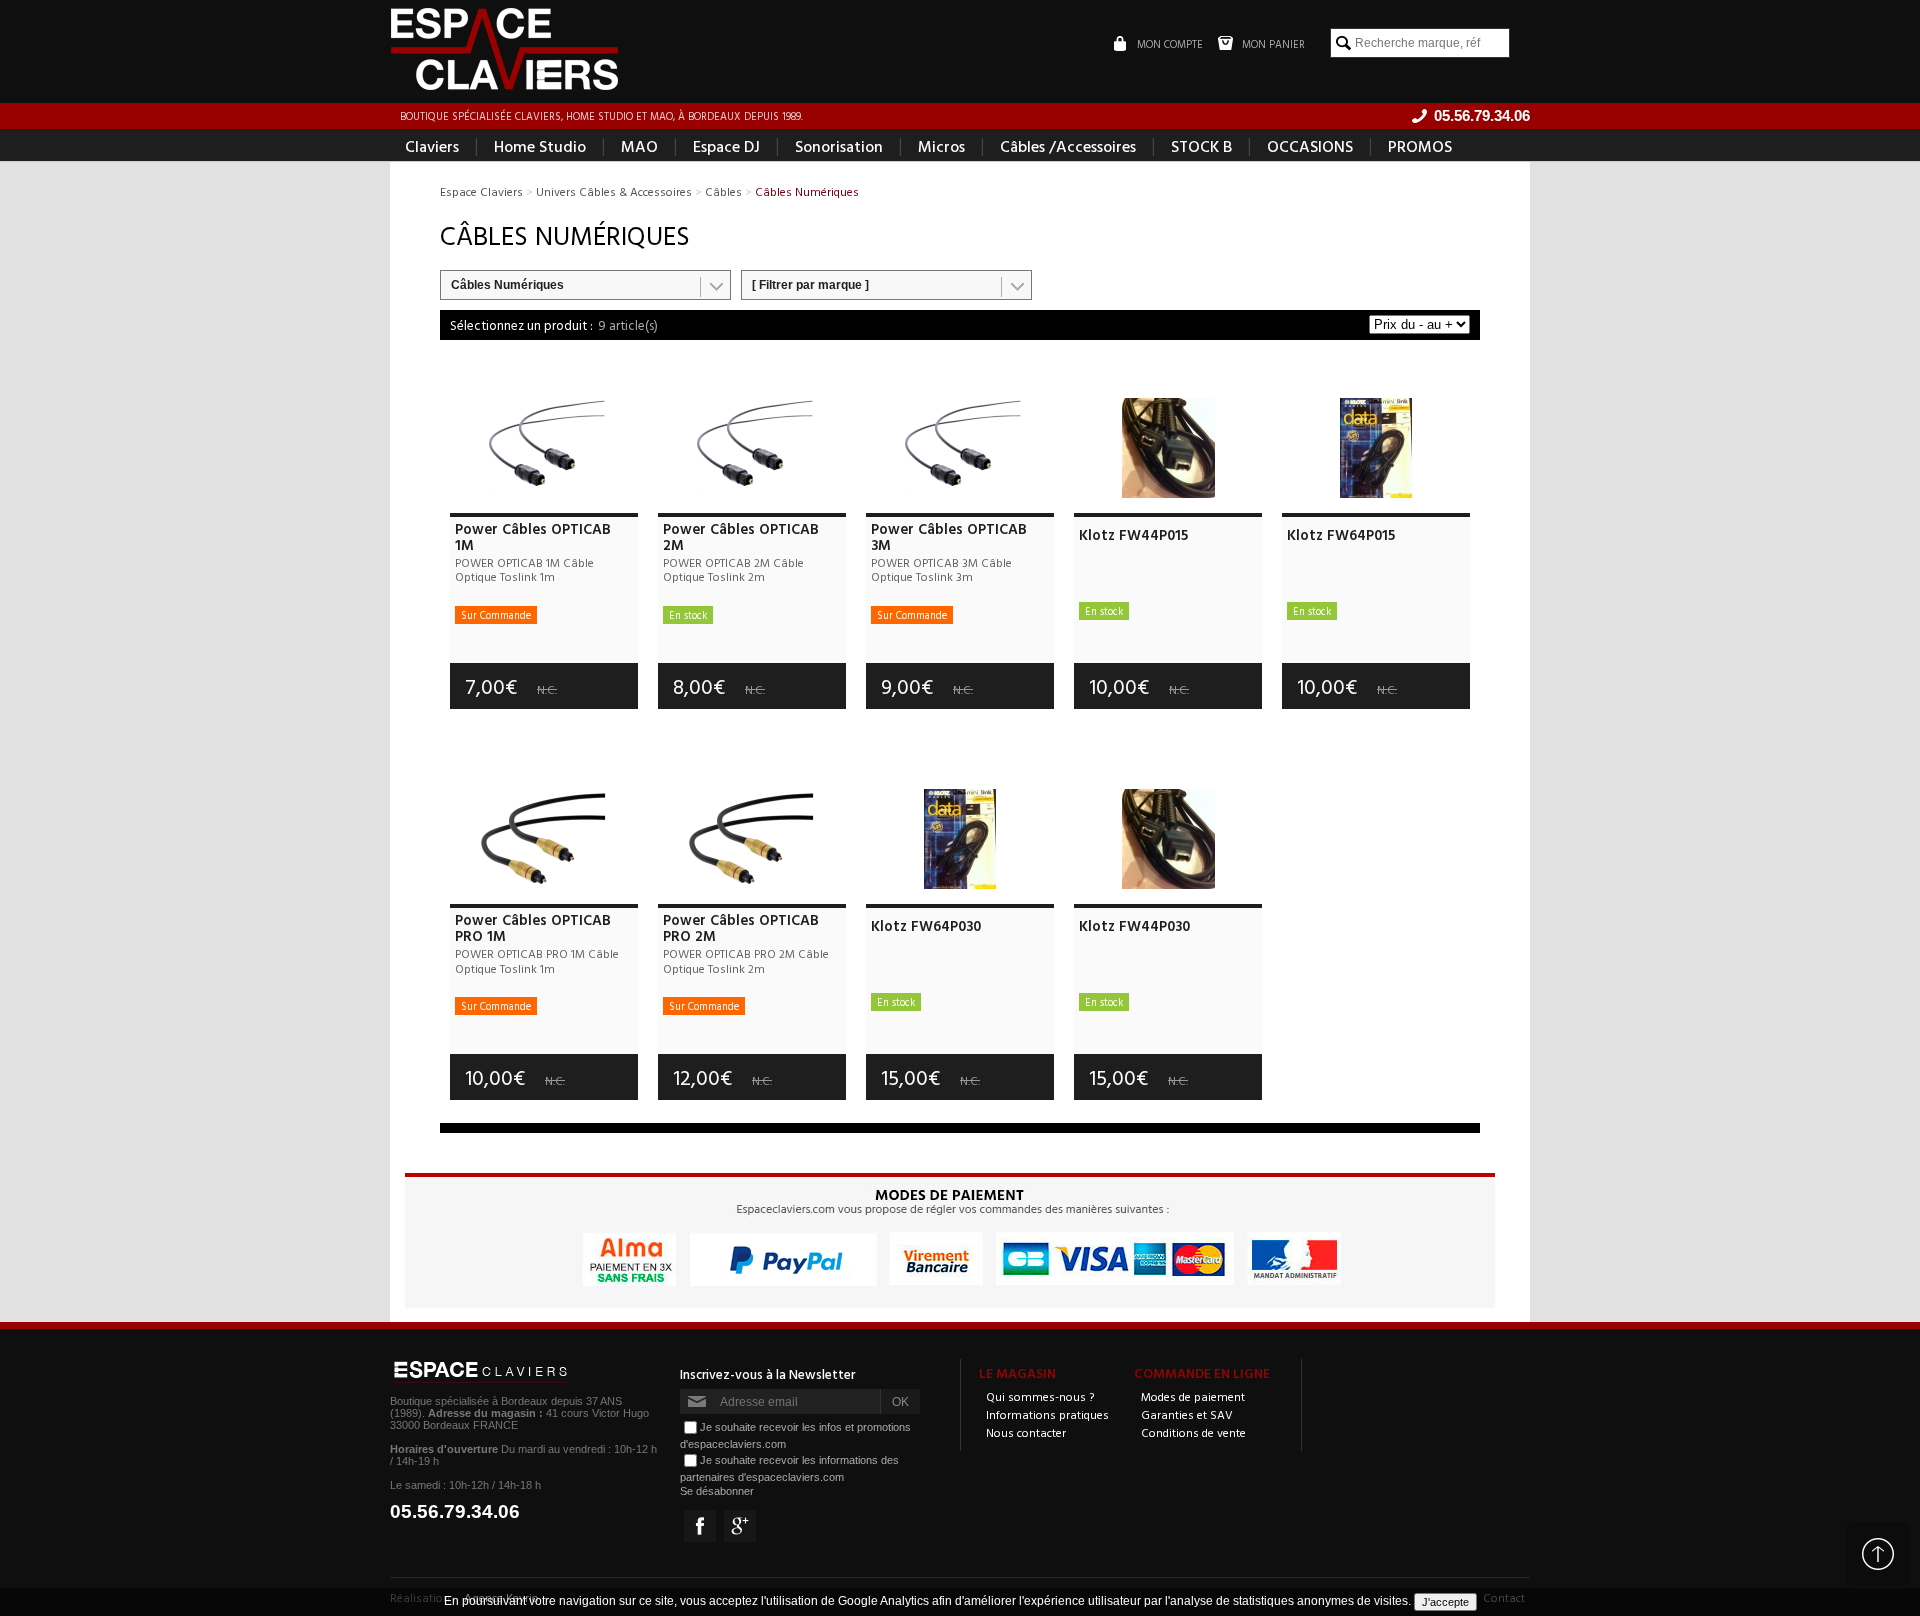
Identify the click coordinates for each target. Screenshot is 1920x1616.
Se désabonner (717, 1491)
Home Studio (540, 146)
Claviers (432, 146)
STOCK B (1201, 146)
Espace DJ (726, 146)
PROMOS (1420, 146)
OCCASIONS (1310, 146)
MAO (639, 146)
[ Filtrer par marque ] (810, 285)
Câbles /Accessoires (1068, 146)
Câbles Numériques (507, 285)
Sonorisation (839, 146)
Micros (941, 146)
